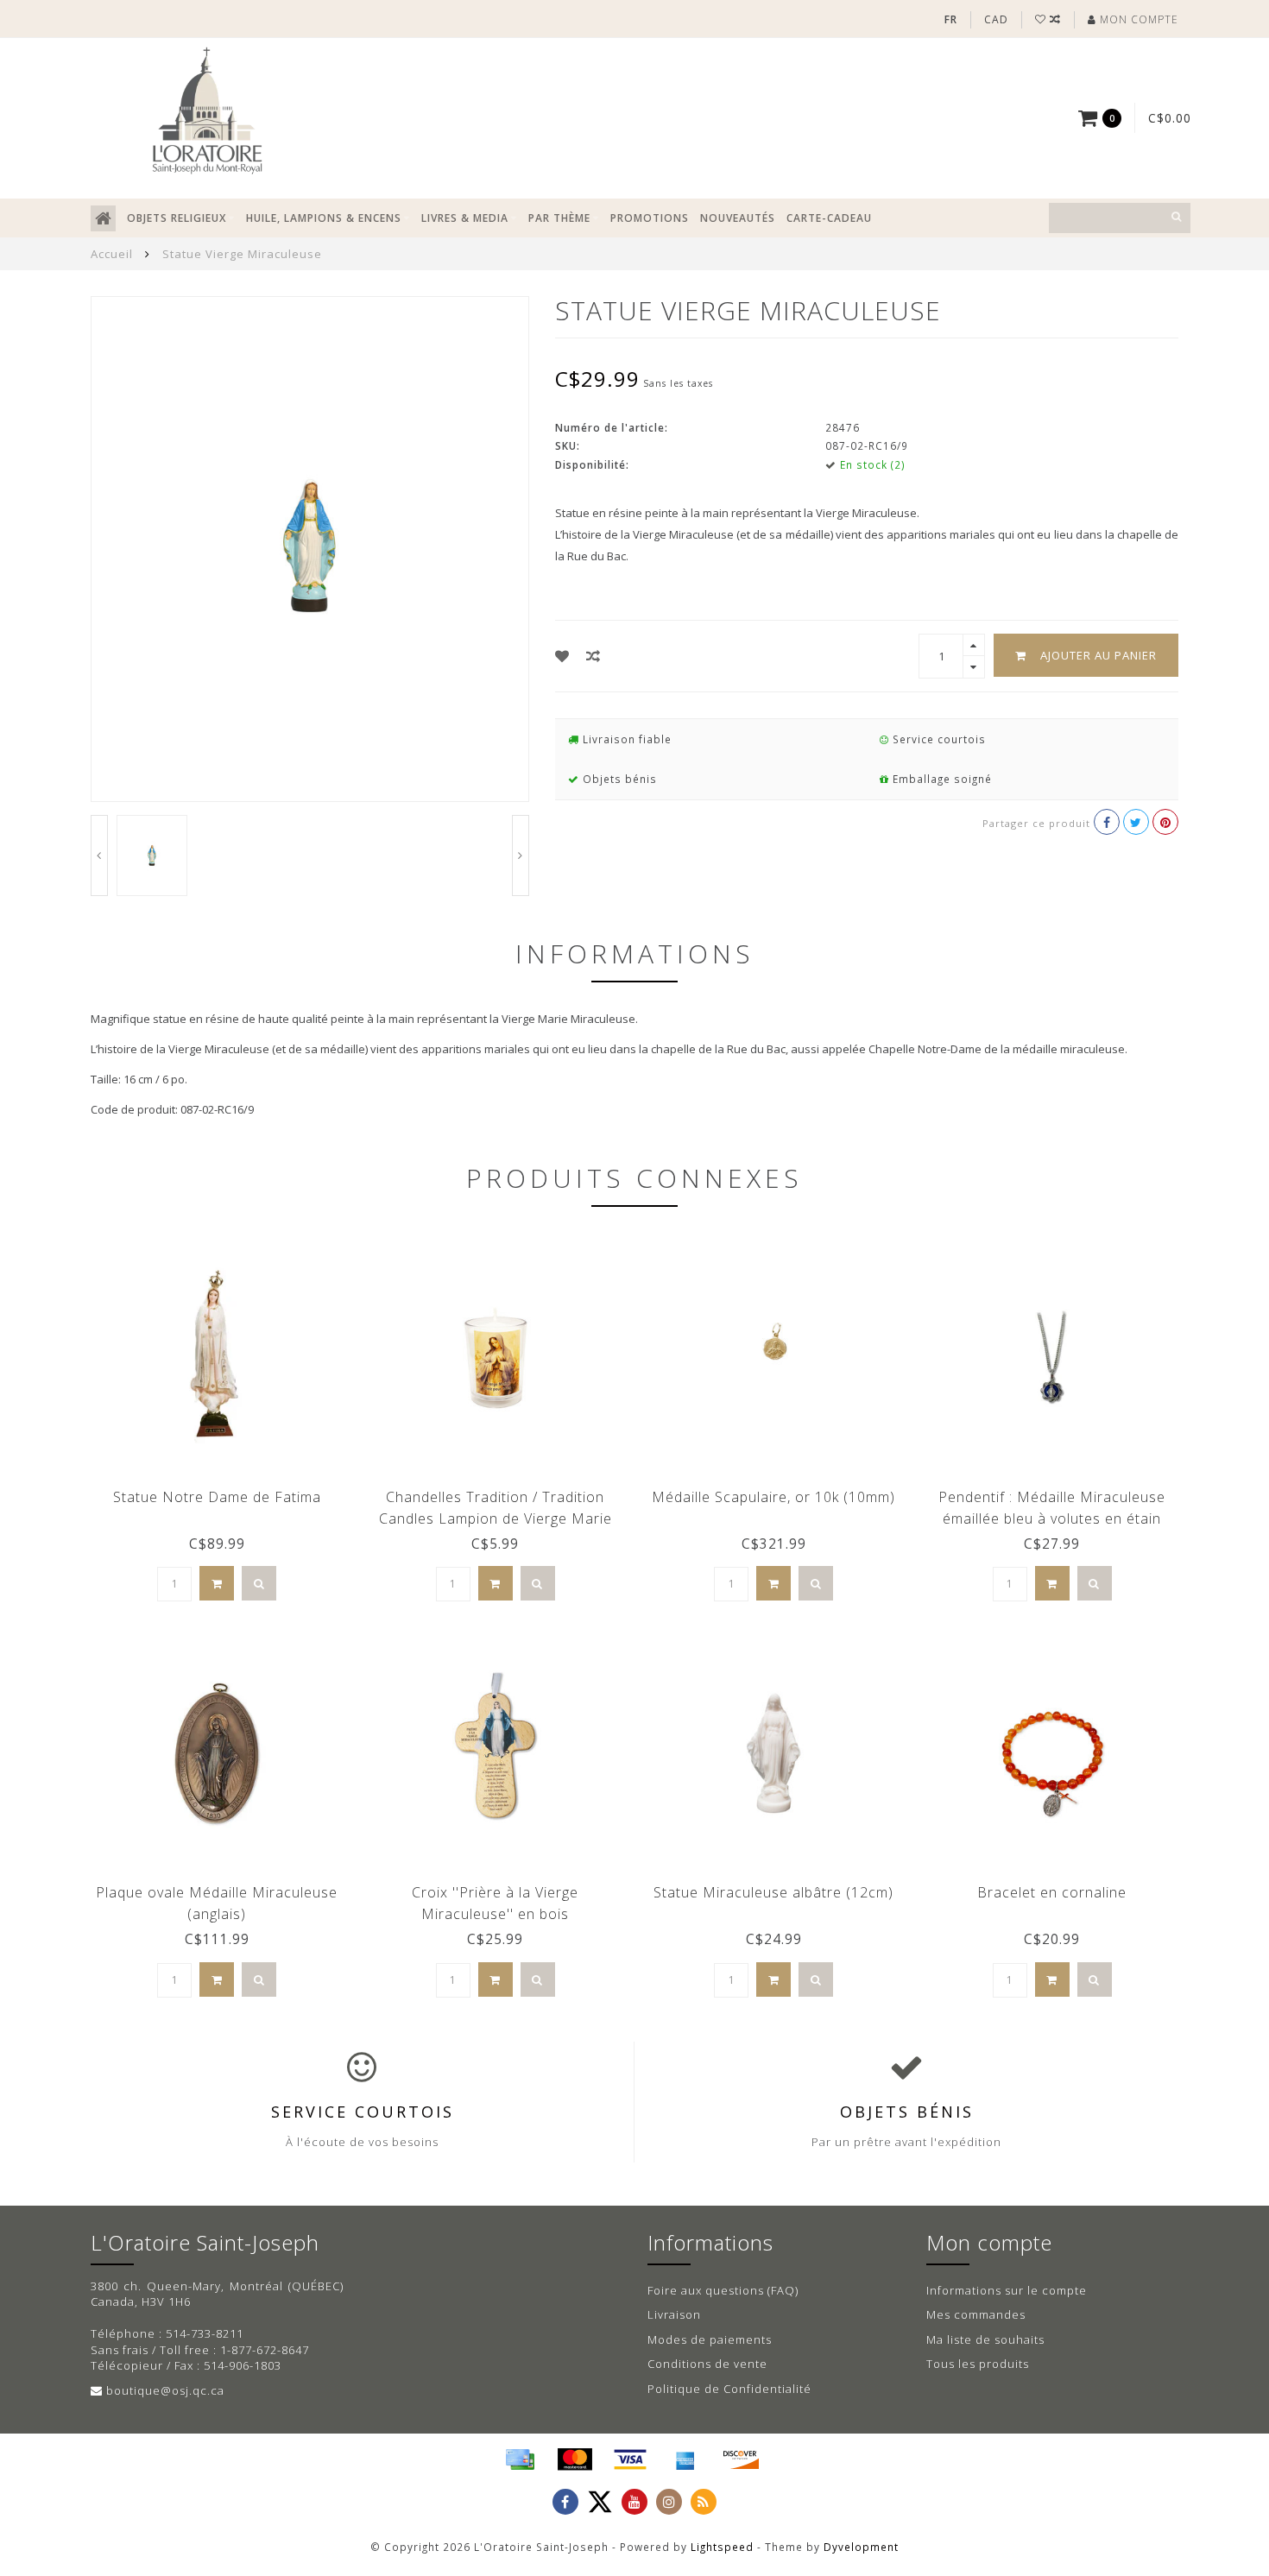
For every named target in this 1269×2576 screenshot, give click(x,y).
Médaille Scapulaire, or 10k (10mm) (773, 1497)
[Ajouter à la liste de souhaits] (562, 656)
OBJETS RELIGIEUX (177, 218)
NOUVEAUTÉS (738, 218)
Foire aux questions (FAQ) (723, 2290)
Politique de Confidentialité (729, 2389)
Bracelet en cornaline (1052, 1892)
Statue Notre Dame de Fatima (217, 1497)
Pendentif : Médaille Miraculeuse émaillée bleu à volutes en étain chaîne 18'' (1052, 1518)
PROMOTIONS (650, 218)
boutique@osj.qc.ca (165, 2390)
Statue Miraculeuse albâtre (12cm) (773, 1892)
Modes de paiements (710, 2339)
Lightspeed (722, 2547)
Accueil (112, 254)
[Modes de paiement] (520, 2459)
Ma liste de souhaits (985, 2339)
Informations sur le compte (1007, 2290)
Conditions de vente (707, 2364)
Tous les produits (978, 2364)
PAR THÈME (559, 218)
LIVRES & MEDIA (465, 218)
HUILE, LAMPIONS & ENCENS (324, 218)
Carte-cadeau (829, 218)
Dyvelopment (861, 2547)
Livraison (674, 2314)
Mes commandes (976, 2314)
